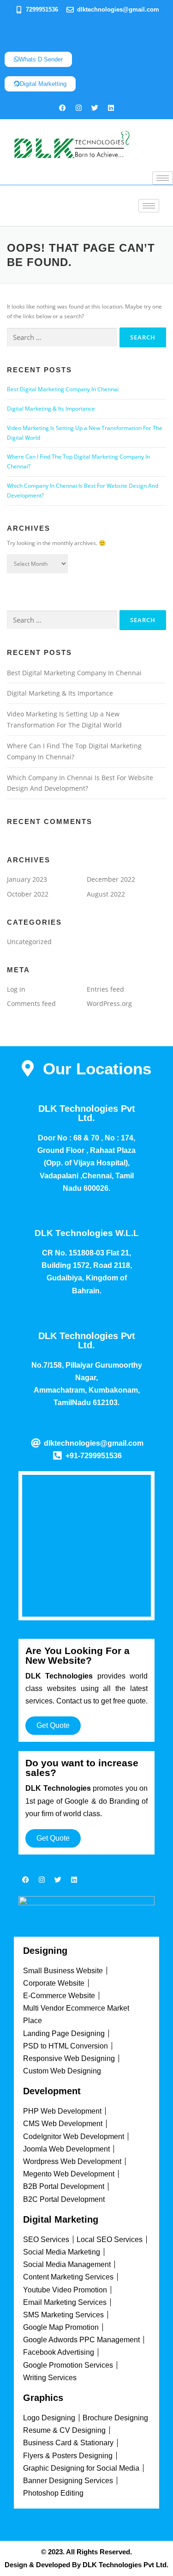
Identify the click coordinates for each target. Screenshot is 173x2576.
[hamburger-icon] (163, 178)
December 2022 (111, 879)
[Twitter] (95, 108)
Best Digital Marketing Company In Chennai (63, 389)
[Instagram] (78, 108)
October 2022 (28, 894)
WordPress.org (109, 1003)
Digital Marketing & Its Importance (51, 409)
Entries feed (105, 989)
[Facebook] (62, 108)
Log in (16, 989)
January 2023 (27, 879)
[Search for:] (62, 337)
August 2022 (106, 894)
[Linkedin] (111, 108)
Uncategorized (29, 942)
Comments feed (31, 1003)
